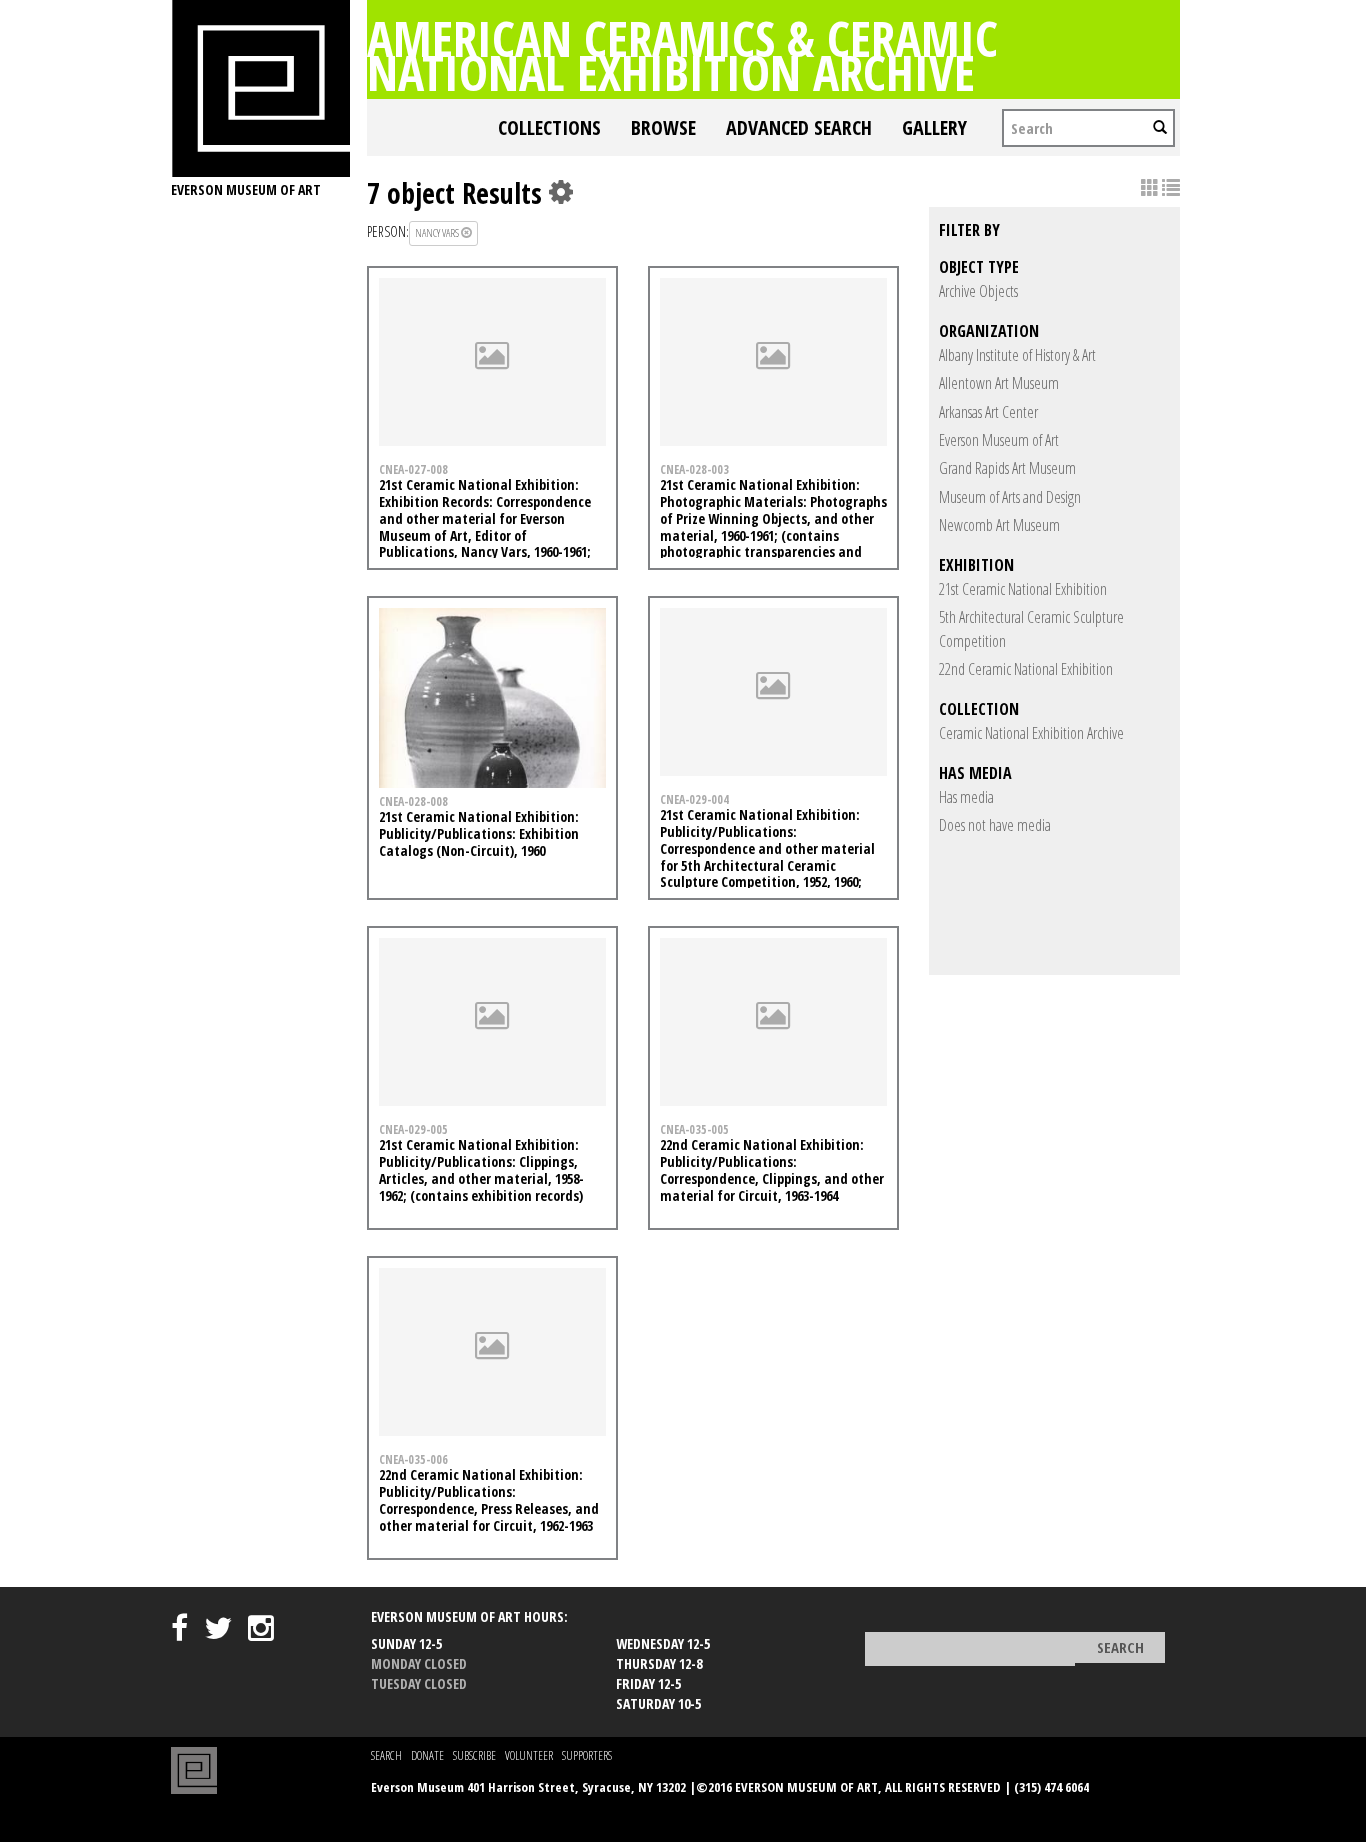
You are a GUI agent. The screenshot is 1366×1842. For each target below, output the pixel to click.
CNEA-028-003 (694, 469)
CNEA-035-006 (413, 1459)
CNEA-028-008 (413, 801)
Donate (427, 1755)
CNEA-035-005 (694, 1129)
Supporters (587, 1755)
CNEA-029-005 (413, 1129)
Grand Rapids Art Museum (1007, 468)
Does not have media (995, 825)
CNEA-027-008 (413, 469)
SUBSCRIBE (474, 1755)
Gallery (934, 127)
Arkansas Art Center (988, 412)
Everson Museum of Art (999, 440)
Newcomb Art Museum (999, 525)
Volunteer (529, 1755)
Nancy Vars (438, 232)
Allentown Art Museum (999, 383)
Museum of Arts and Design (1010, 497)
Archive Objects (978, 291)
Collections (549, 127)
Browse (663, 127)
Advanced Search (799, 127)
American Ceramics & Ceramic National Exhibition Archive (682, 55)
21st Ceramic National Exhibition (1023, 589)
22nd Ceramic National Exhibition (1026, 669)
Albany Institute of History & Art (1017, 355)
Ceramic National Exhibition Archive (1031, 733)
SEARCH (386, 1755)
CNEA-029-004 (694, 799)
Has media (966, 797)
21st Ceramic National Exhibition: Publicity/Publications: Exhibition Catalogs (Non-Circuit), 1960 (479, 833)
